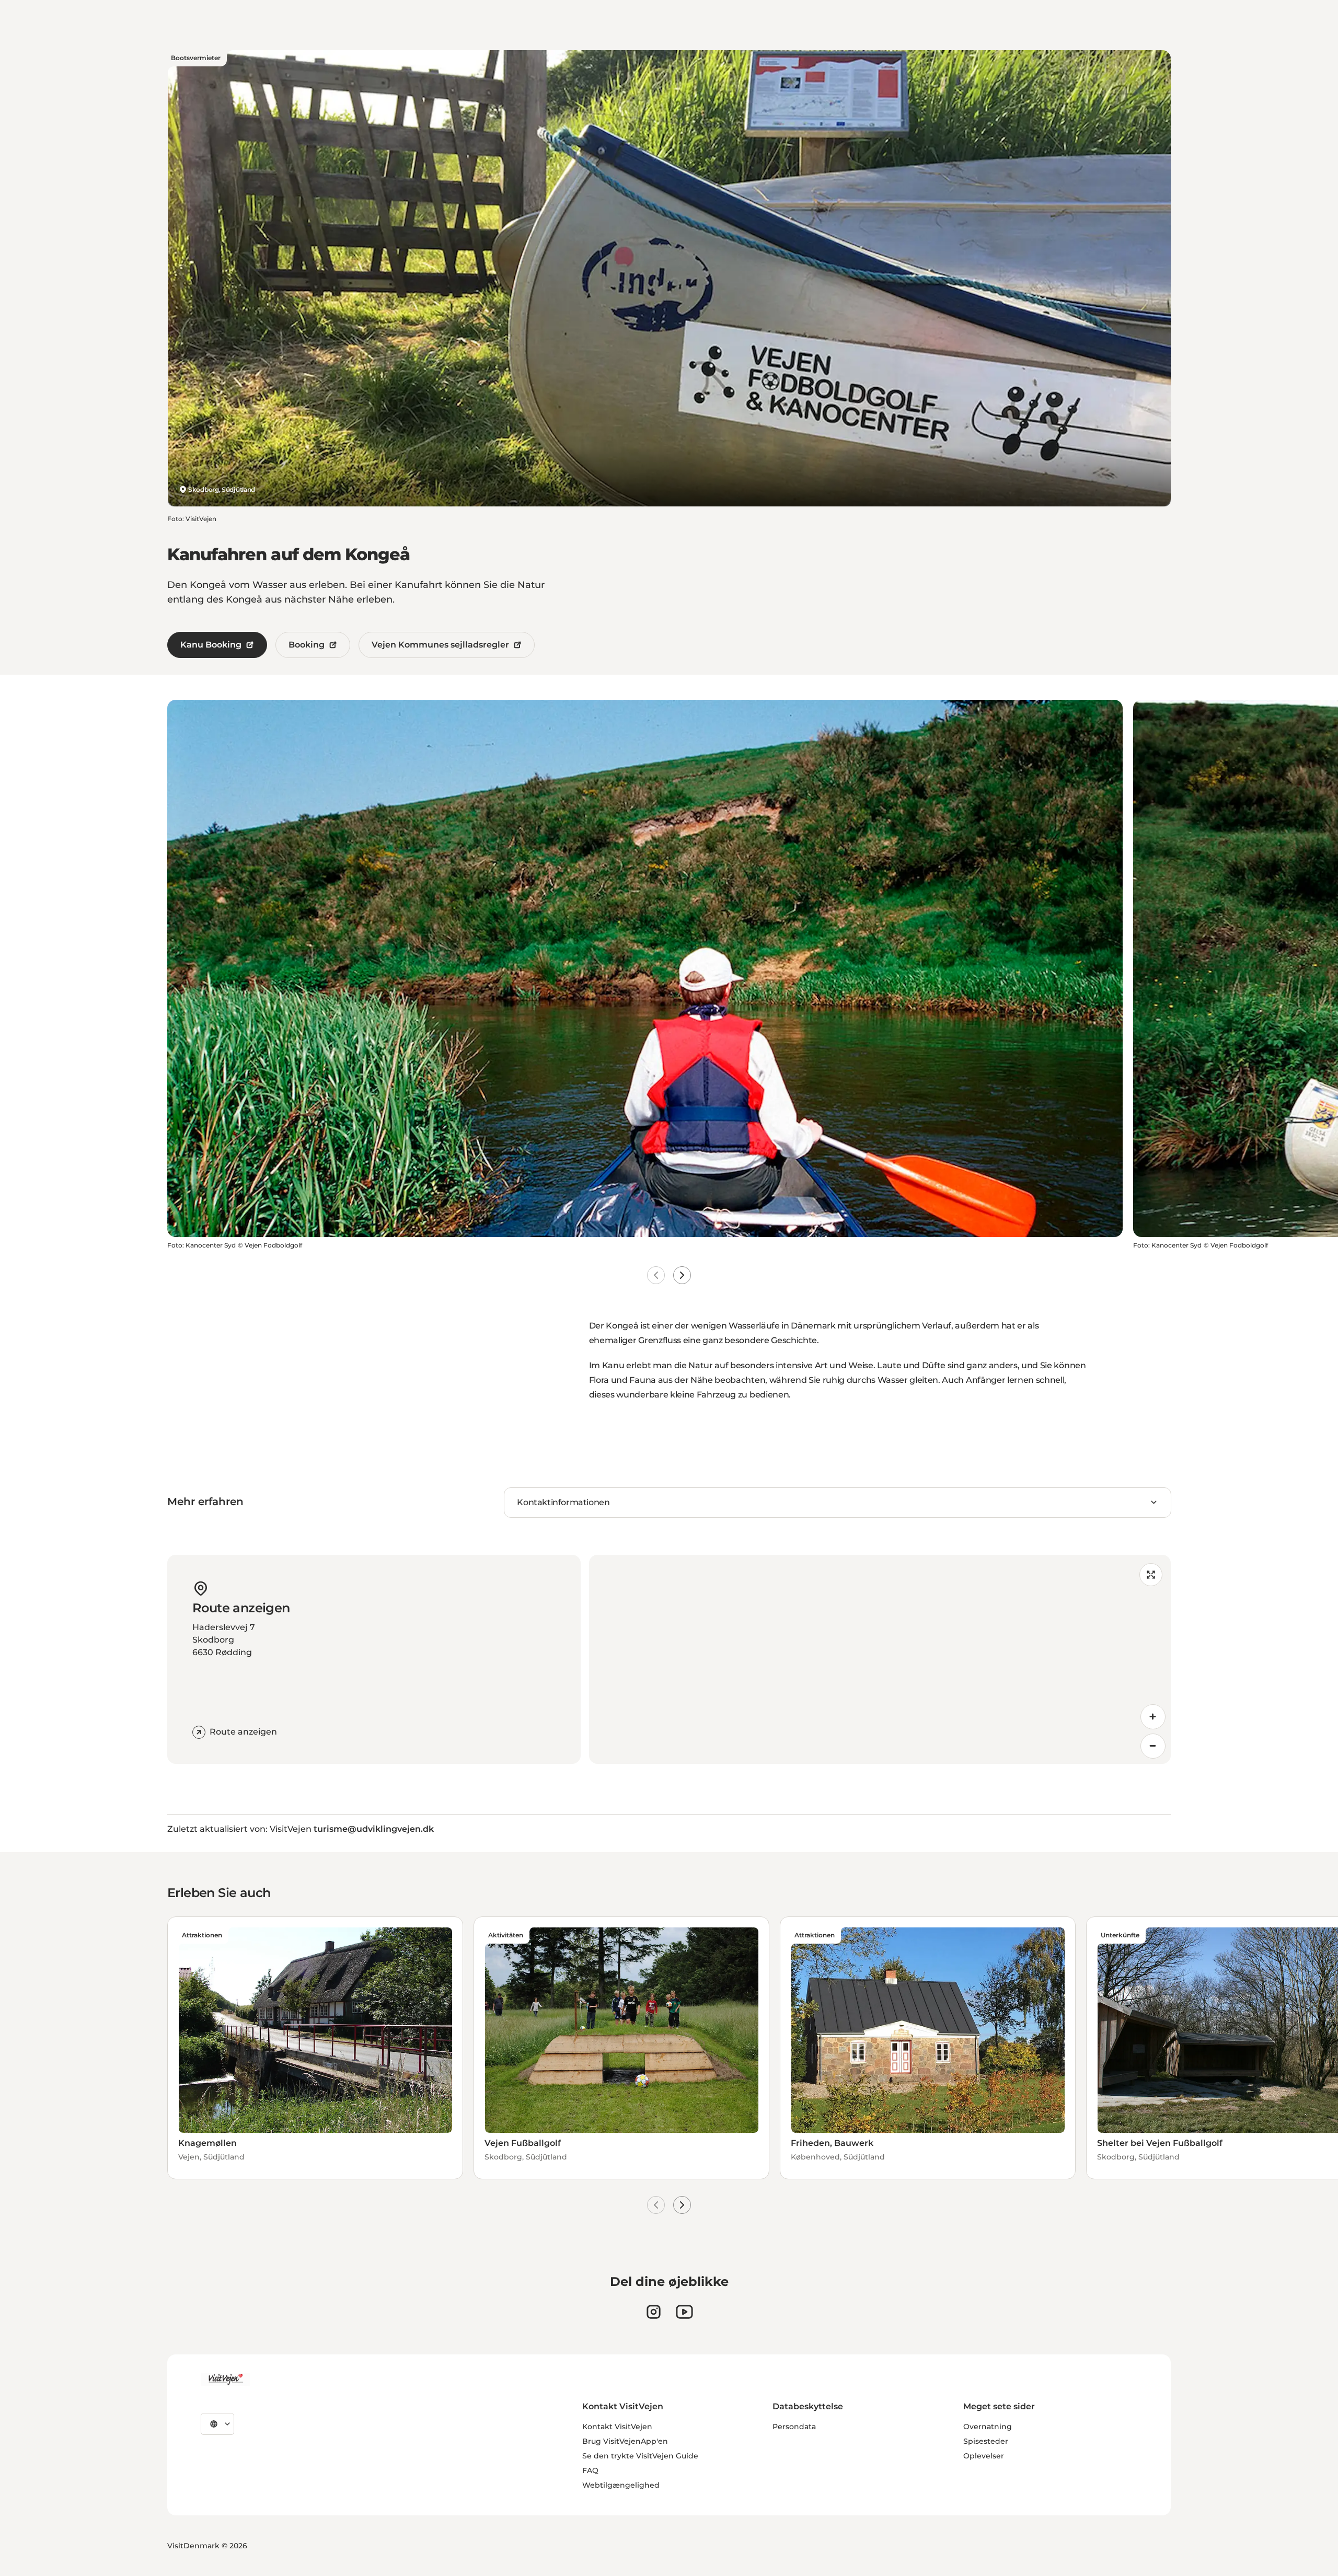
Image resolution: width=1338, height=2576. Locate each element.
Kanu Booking (211, 645)
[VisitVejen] (225, 2379)
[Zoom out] (1153, 1746)
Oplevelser (984, 2456)
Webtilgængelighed (621, 2485)
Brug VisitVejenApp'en (625, 2441)
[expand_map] (1151, 1575)
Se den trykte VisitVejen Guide (640, 2456)
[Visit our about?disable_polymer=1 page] (684, 2312)
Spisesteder (986, 2441)
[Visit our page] (654, 2312)
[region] (880, 1659)
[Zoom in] (1153, 1717)
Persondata (794, 2427)
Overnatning (988, 2427)
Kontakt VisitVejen (617, 2427)
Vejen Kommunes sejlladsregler (440, 645)
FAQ (590, 2470)
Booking (307, 645)
